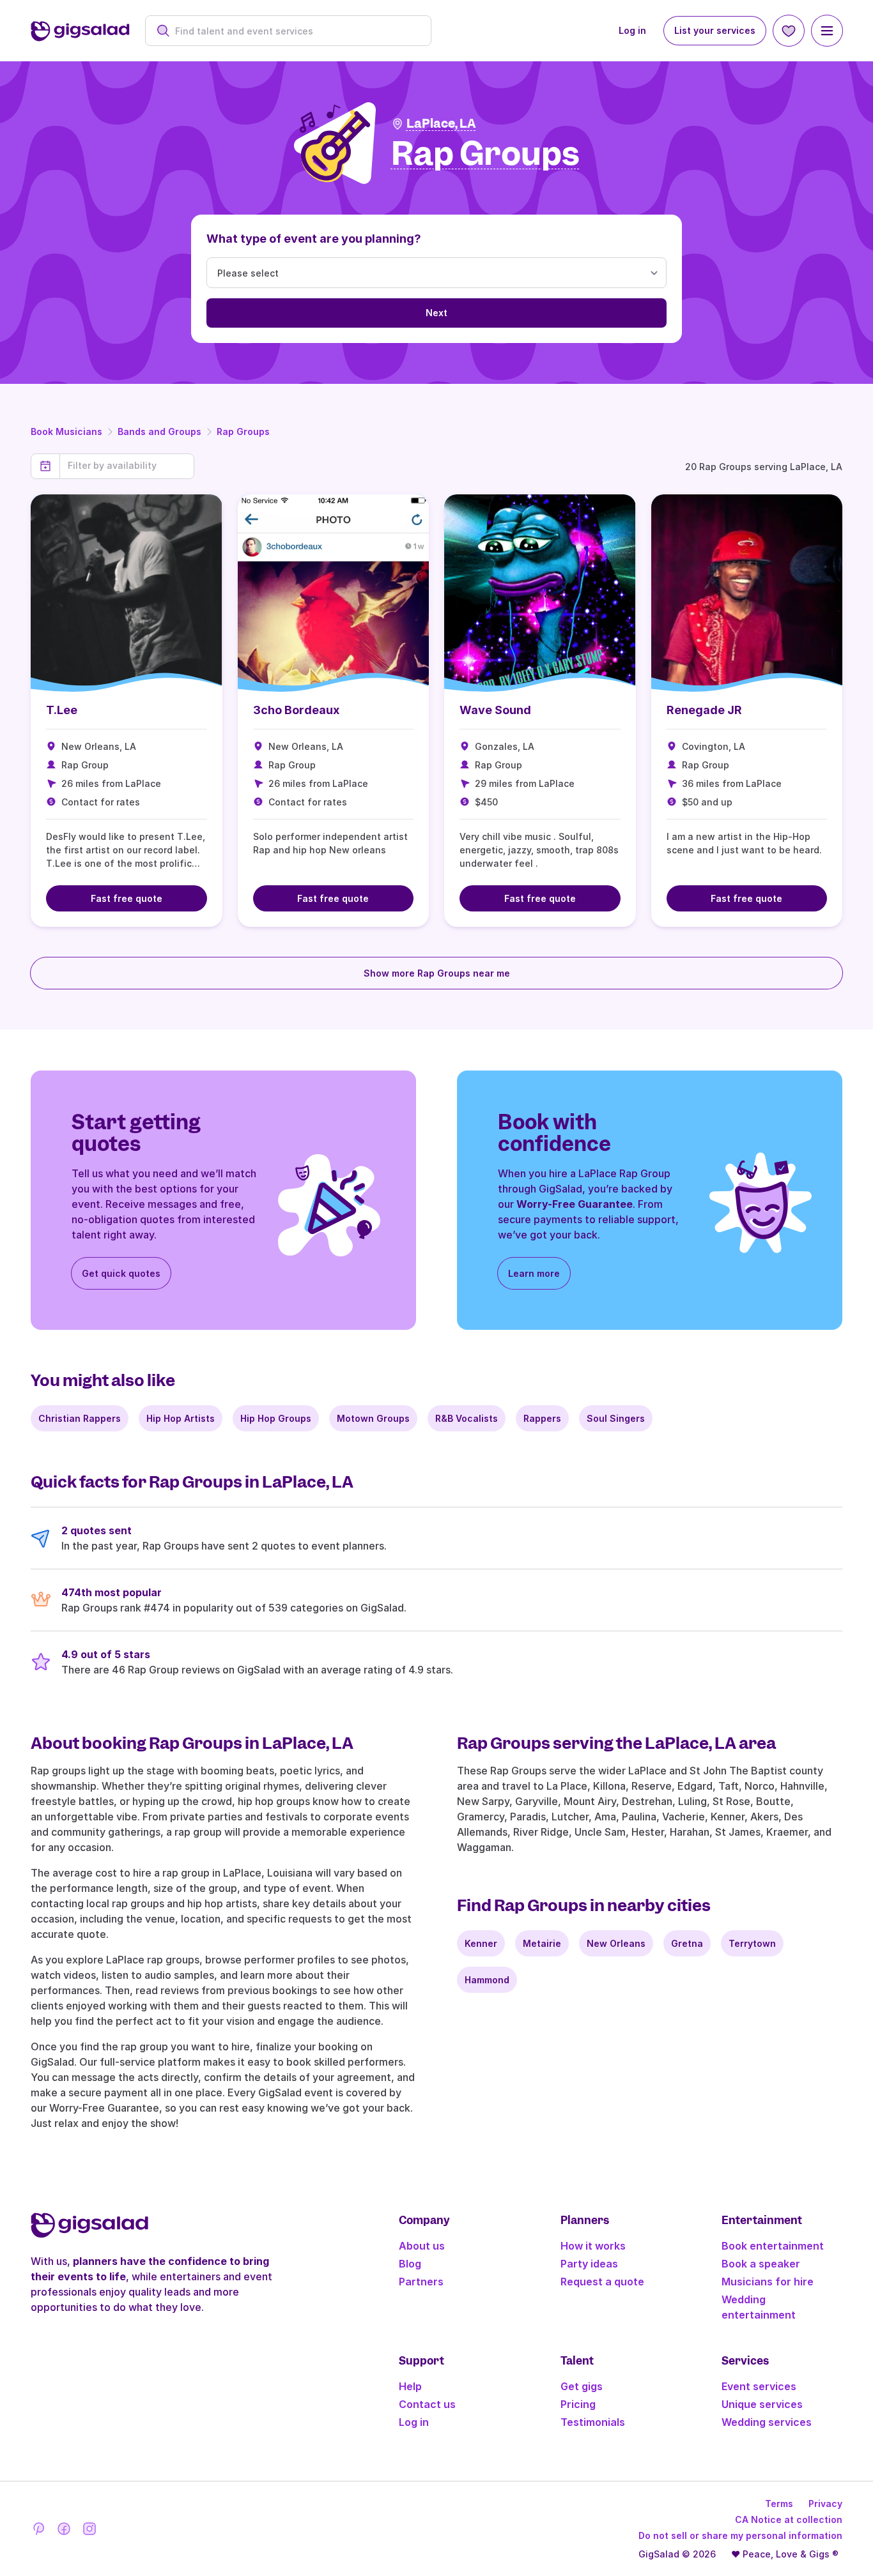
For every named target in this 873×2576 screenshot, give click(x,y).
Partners (421, 2282)
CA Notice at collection (789, 2519)
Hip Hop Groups (276, 1418)
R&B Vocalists (467, 1418)
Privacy (825, 2504)
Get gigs (582, 2386)
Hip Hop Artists (181, 1418)
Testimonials (593, 2422)
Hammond (487, 1980)
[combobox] (295, 31)
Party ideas (589, 2264)
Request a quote (602, 2282)
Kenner (481, 1943)
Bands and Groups (159, 431)
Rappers (542, 1418)
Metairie (542, 1943)
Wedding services (767, 2422)
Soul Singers (616, 1418)
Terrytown (752, 1943)
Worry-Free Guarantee (575, 1204)
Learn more (534, 1273)
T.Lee (62, 710)
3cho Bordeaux (296, 710)
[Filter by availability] (127, 466)
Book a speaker (761, 2264)
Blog (410, 2264)
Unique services (762, 2404)
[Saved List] (789, 31)
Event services (759, 2386)
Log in (632, 30)
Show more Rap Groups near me (437, 973)
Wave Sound (495, 710)
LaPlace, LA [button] (441, 124)
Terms (779, 2504)
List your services (715, 30)
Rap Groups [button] (485, 154)
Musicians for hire (768, 2282)
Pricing (578, 2404)
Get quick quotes (121, 1273)
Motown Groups (373, 1418)
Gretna (687, 1943)
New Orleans (616, 1943)
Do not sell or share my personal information (740, 2535)
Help (410, 2386)
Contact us (427, 2404)
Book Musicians (66, 431)
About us (422, 2246)
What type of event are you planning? (314, 239)
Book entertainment (773, 2246)
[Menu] (827, 31)
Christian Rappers (80, 1418)
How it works (593, 2246)
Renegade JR (704, 710)
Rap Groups (243, 431)
